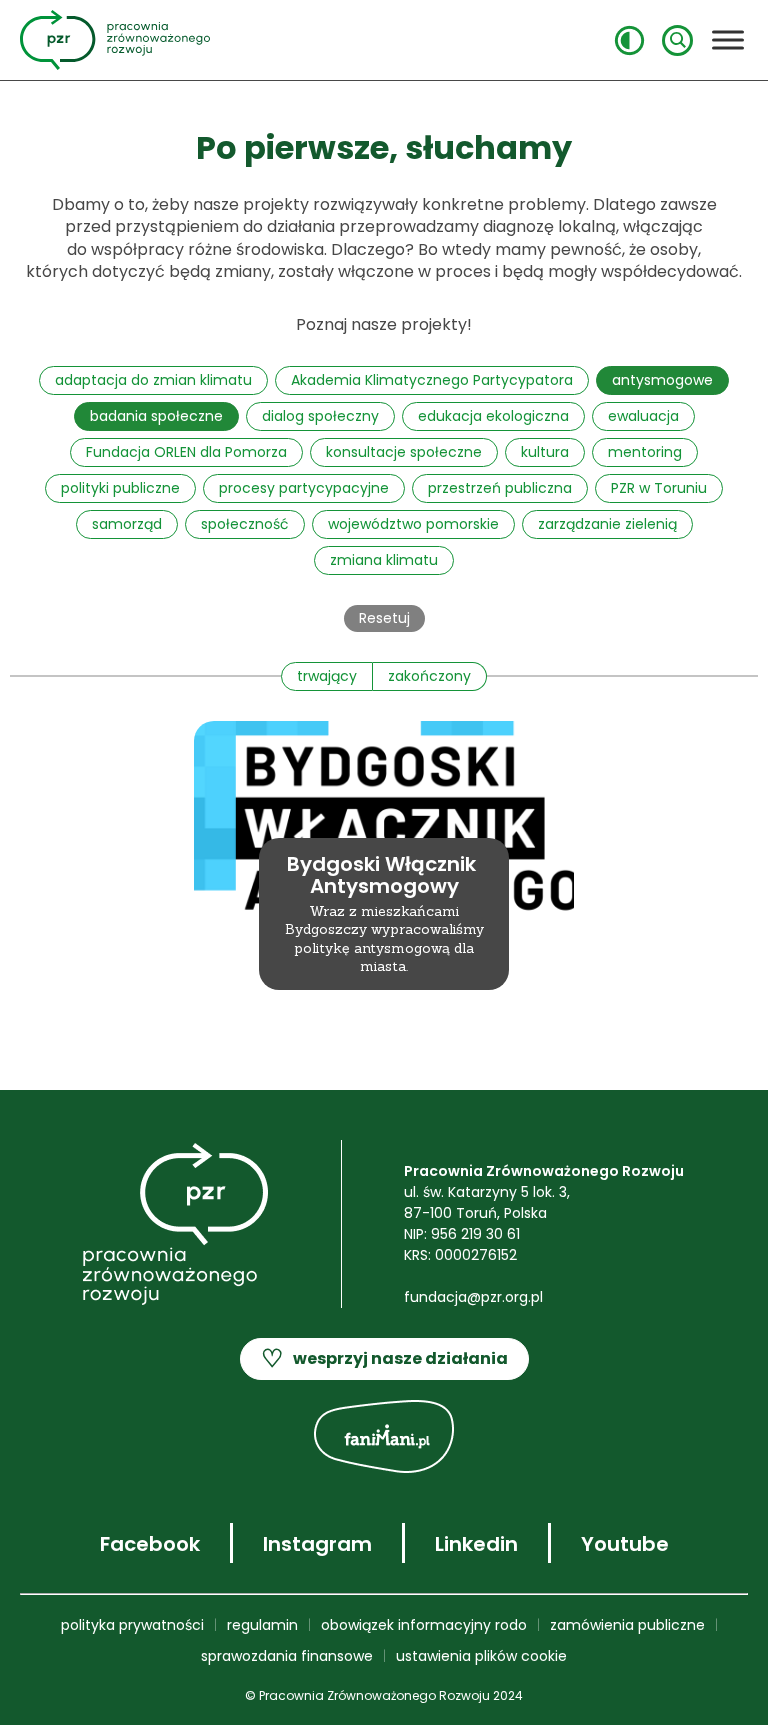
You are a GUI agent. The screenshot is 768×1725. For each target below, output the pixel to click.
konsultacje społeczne (404, 452)
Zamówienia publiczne (627, 1625)
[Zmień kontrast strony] (629, 40)
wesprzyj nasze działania (384, 1358)
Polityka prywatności (132, 1625)
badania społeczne (156, 416)
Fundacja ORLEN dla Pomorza (186, 452)
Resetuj (384, 618)
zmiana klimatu (384, 560)
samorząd (127, 524)
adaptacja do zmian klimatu (153, 380)
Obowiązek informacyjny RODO (424, 1625)
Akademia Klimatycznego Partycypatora (432, 380)
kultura (545, 452)
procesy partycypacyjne (304, 488)
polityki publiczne (120, 488)
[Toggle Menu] (728, 39)
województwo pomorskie (413, 524)
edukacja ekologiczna (493, 416)
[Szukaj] (677, 40)
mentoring (645, 452)
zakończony (429, 676)
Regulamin (262, 1625)
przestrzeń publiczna (500, 488)
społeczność (245, 524)
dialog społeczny (320, 416)
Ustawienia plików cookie (481, 1656)
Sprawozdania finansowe (287, 1656)
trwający (327, 676)
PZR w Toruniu (659, 488)
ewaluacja (643, 416)
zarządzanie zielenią (607, 524)
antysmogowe (662, 380)
